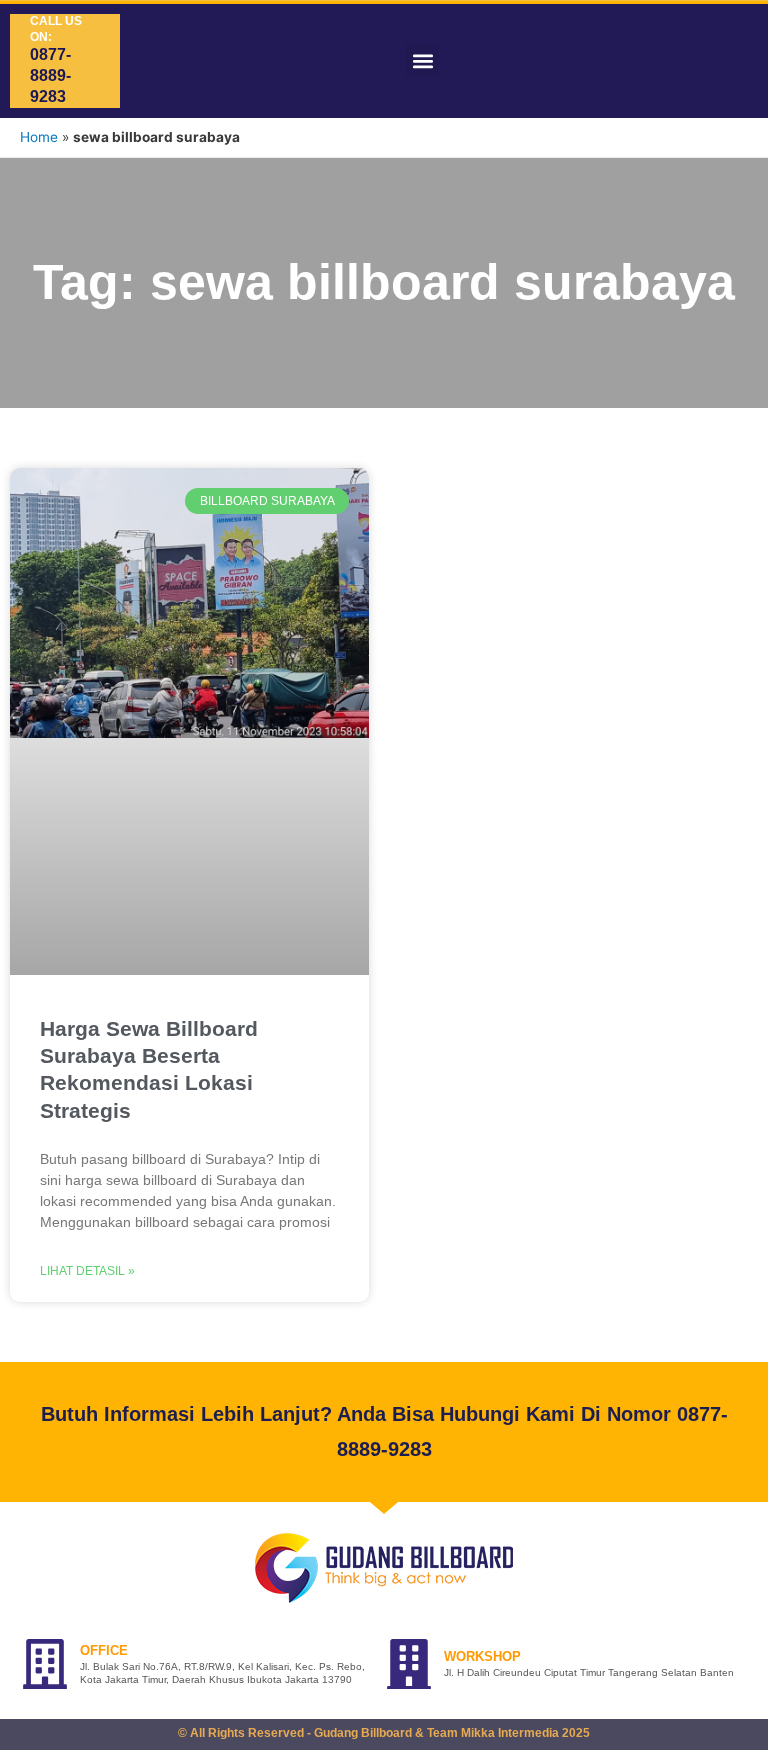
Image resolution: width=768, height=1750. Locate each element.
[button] (422, 60)
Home (39, 137)
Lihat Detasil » (87, 1271)
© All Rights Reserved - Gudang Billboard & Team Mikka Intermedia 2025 (384, 1733)
